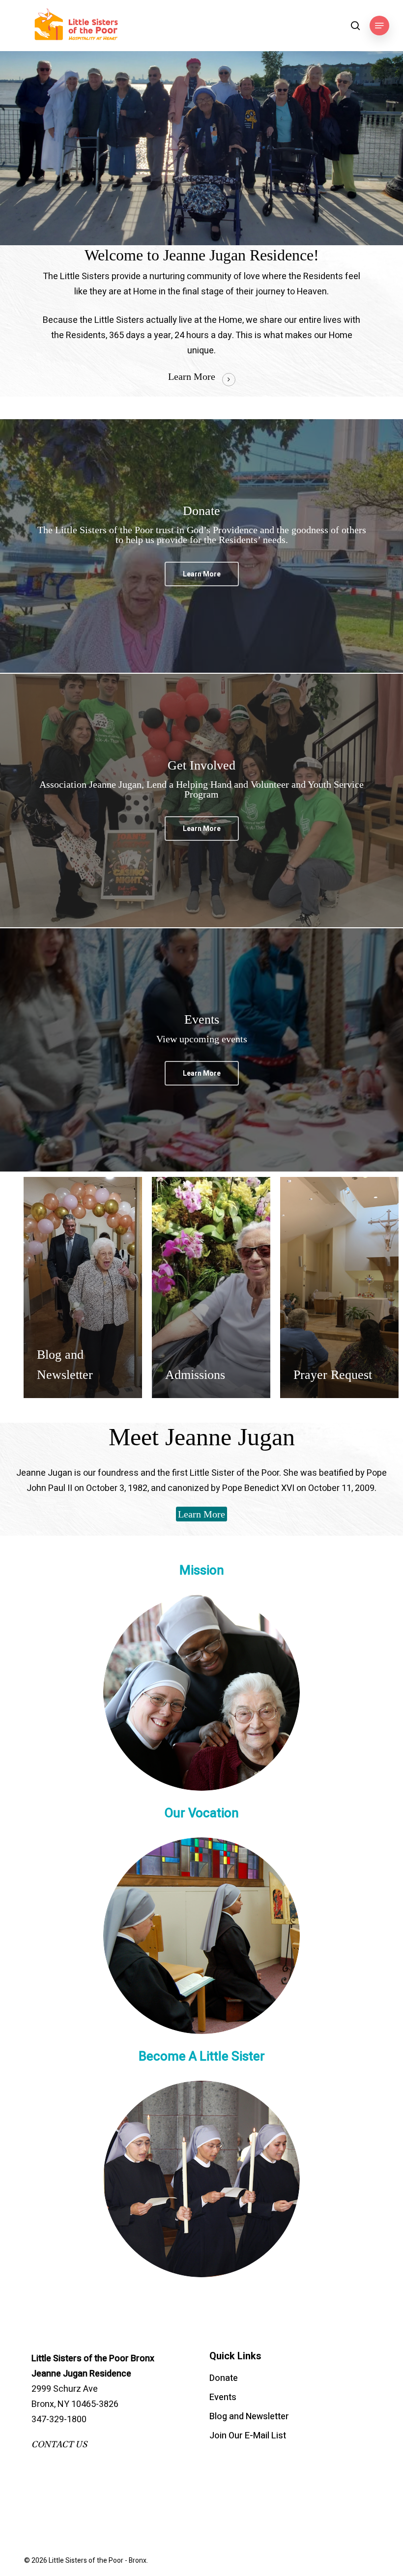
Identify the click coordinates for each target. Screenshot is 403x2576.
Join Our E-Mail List (248, 2436)
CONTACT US (59, 2445)
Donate (224, 2378)
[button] (379, 26)
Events (223, 2397)
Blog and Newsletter (249, 2417)
